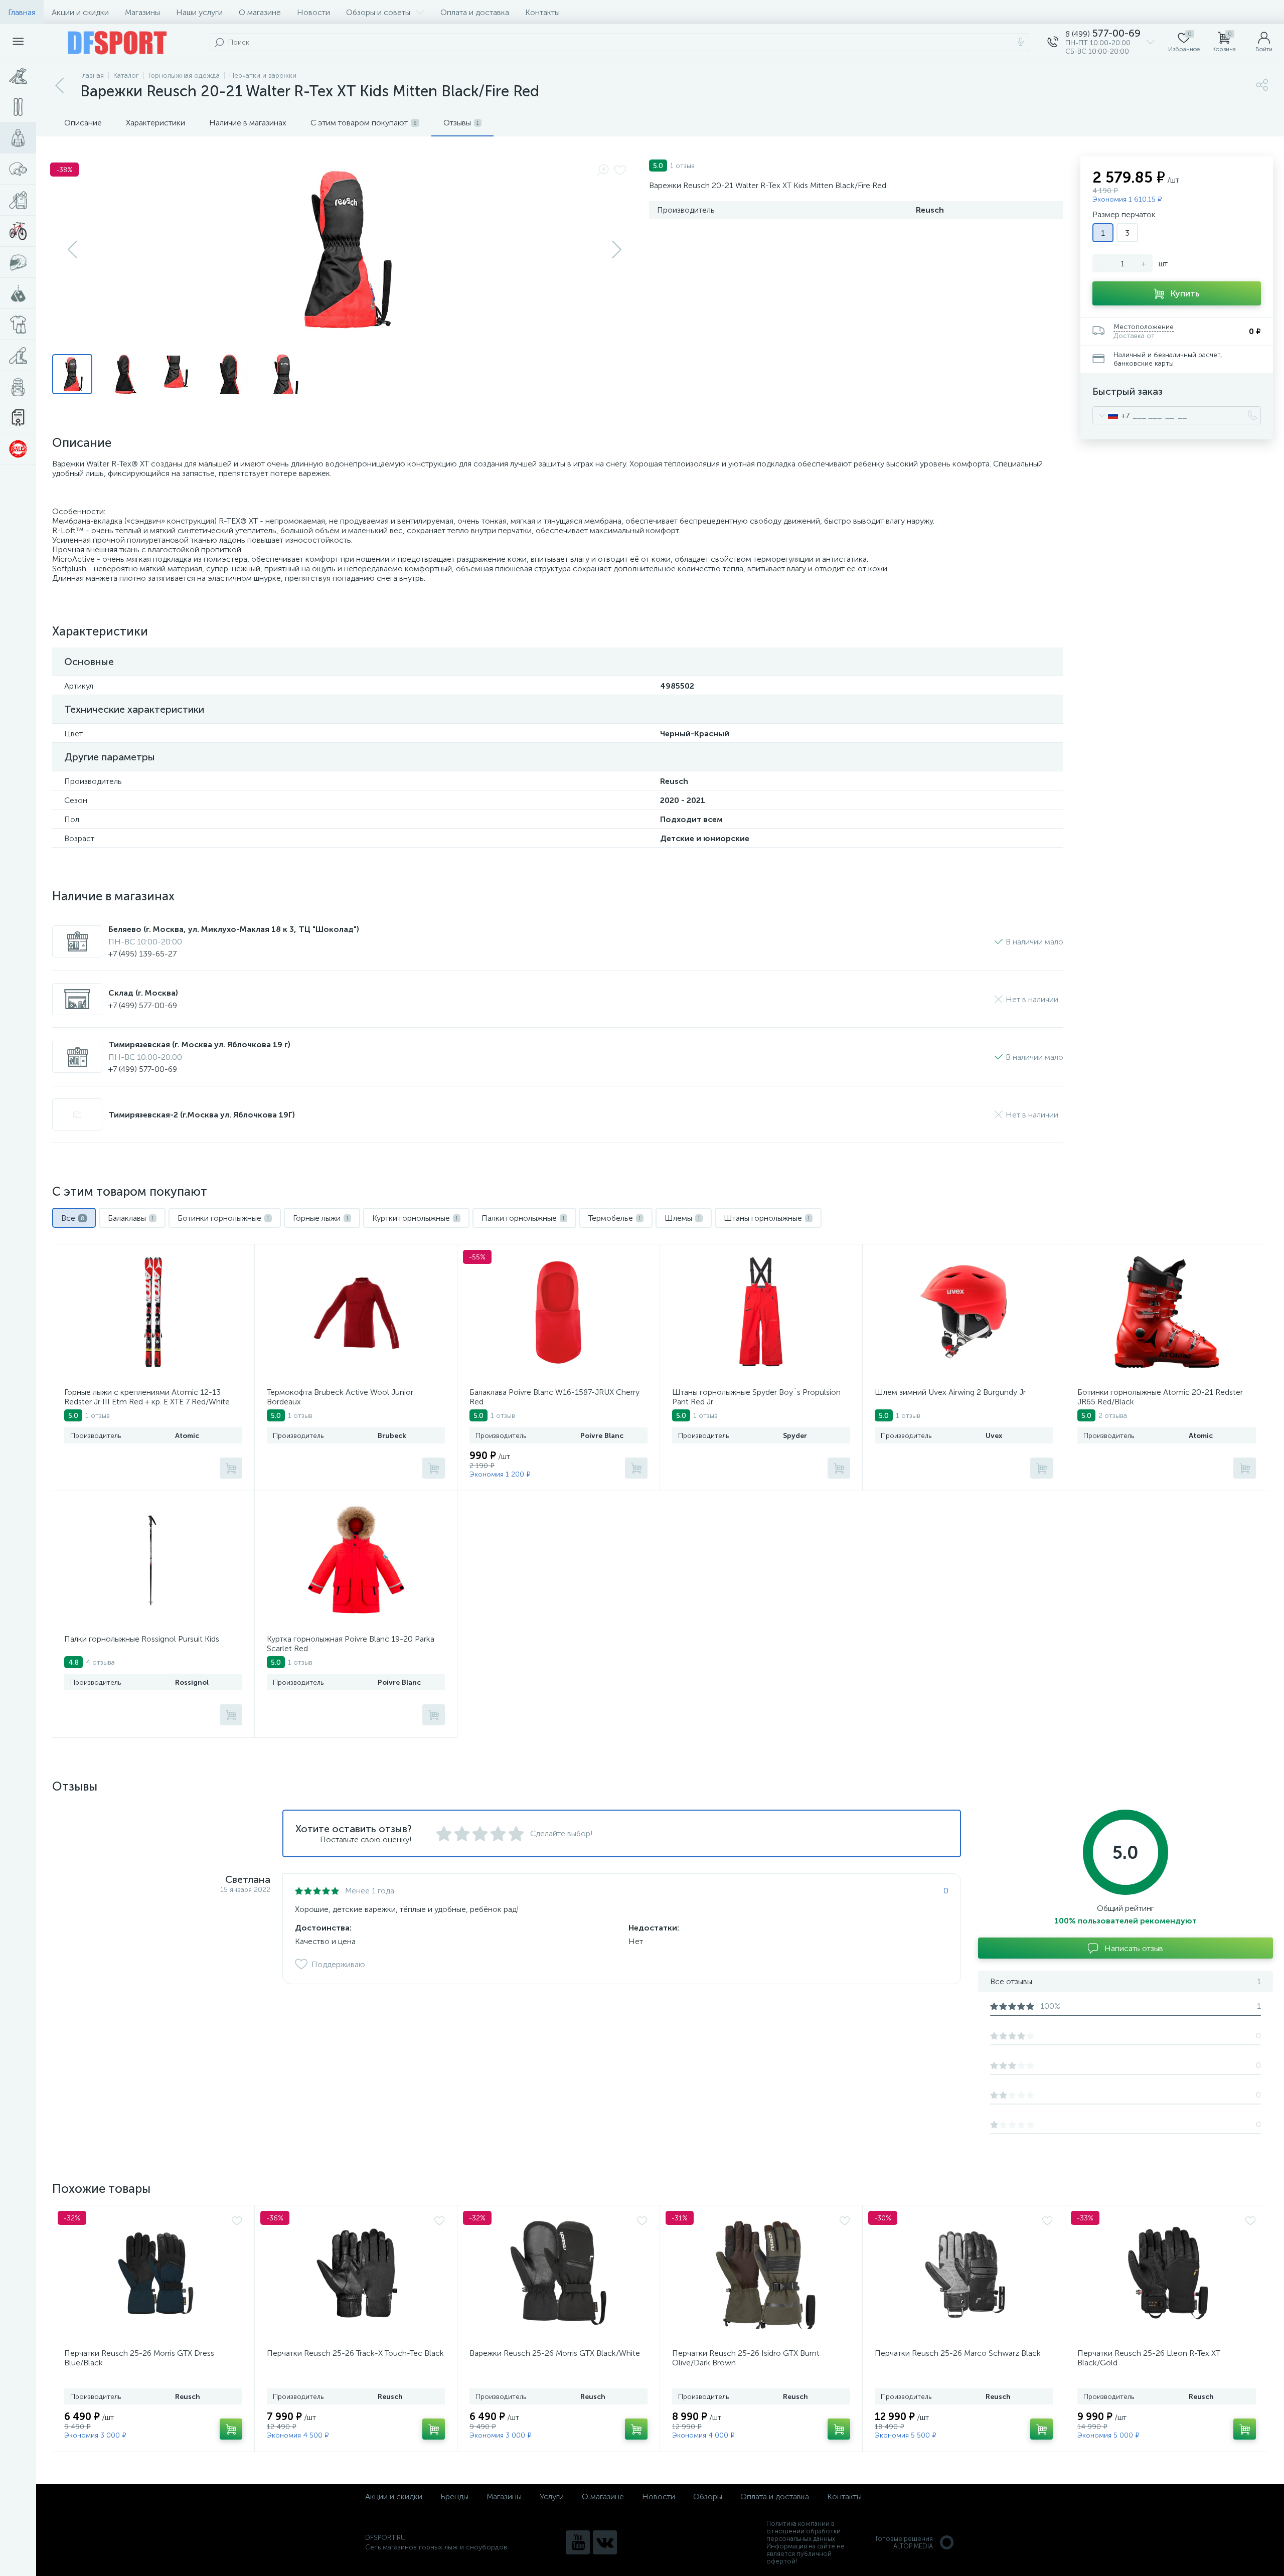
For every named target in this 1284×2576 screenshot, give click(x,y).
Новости (313, 12)
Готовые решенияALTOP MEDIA (904, 2542)
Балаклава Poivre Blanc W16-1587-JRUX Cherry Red (554, 1397)
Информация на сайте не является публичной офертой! (806, 2554)
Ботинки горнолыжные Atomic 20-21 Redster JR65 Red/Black (1160, 1397)
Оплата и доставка (475, 12)
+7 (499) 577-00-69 (143, 1005)
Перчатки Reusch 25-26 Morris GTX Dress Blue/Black (139, 2358)
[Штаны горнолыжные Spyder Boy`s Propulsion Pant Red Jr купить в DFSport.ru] (761, 1312)
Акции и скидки (80, 12)
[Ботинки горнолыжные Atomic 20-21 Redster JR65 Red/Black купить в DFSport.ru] (1167, 1312)
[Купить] (231, 1468)
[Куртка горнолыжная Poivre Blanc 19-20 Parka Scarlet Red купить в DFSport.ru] (356, 1559)
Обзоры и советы (378, 12)
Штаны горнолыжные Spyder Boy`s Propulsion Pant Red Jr (756, 1397)
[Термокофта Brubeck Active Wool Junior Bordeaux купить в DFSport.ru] (356, 1312)
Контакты (542, 12)
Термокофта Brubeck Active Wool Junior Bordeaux (340, 1397)
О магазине (260, 12)
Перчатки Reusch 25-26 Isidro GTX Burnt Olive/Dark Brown (746, 2358)
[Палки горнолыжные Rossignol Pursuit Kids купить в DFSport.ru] (153, 1559)
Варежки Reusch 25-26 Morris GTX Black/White (555, 2353)
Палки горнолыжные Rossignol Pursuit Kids (142, 1639)
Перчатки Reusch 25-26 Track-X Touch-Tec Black (355, 2353)
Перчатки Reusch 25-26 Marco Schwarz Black (958, 2353)
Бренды (454, 2497)
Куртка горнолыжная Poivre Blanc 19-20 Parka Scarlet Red (351, 1644)
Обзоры (708, 2497)
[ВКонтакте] (605, 2542)
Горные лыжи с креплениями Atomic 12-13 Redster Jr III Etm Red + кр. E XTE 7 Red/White (147, 1397)
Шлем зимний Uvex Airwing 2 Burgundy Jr (950, 1392)
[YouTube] (578, 2542)
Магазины (142, 12)
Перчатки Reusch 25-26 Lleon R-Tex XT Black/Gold (1149, 2358)
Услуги (552, 2497)
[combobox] (1111, 415)
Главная (22, 12)
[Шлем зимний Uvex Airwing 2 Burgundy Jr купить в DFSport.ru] (964, 1312)
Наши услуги (199, 12)
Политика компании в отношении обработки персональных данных (804, 2531)
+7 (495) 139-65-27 (142, 954)
